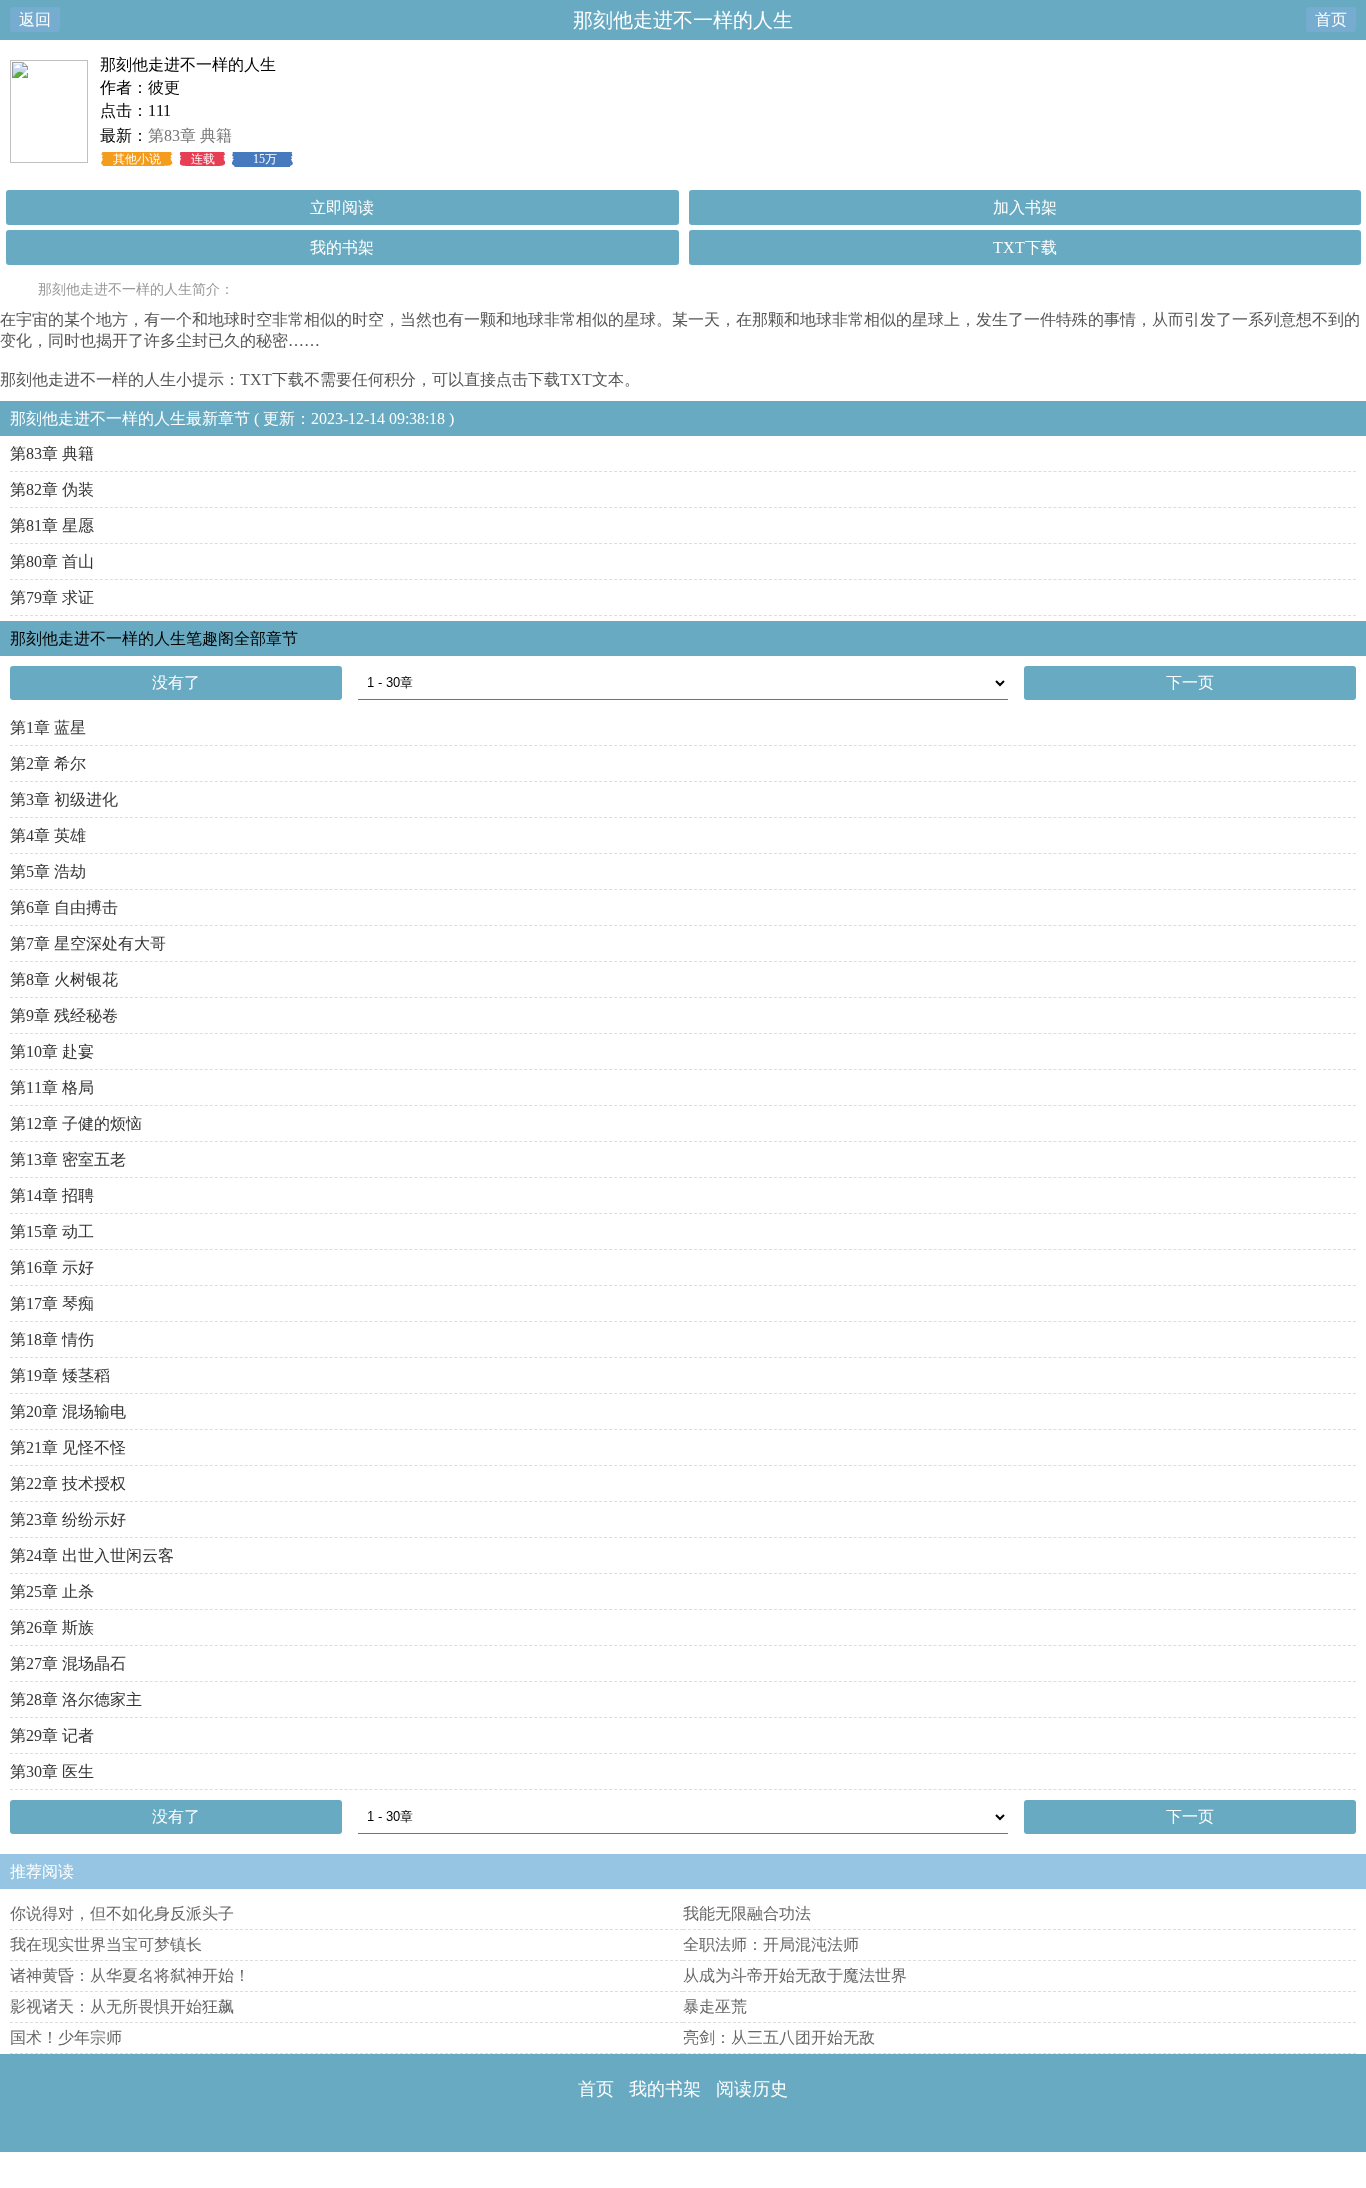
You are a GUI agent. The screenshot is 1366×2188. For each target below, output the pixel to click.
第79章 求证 (52, 597)
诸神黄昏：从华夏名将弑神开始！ (130, 1975)
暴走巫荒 (715, 2006)
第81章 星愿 (52, 525)
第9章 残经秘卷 (64, 1015)
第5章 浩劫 (48, 871)
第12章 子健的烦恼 (76, 1123)
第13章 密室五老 (68, 1159)
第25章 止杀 (52, 1591)
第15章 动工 (52, 1231)
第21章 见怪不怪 (68, 1447)
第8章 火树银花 (64, 979)
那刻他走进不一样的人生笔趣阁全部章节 (154, 638)
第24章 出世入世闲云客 (92, 1555)
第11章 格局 (52, 1087)
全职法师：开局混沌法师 (771, 1944)
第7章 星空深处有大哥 (88, 943)
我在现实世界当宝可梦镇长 (106, 1944)
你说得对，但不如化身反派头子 (122, 1913)
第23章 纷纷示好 (68, 1519)
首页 (1331, 19)
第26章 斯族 (52, 1627)
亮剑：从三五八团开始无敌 (779, 2037)
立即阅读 (342, 207)
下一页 (1190, 682)
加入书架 (1025, 207)
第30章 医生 (52, 1771)
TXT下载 (1025, 247)
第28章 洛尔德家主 (76, 1699)
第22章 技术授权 (68, 1483)
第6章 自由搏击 (64, 907)
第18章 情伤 (52, 1339)
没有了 (176, 682)
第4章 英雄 (48, 835)
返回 (35, 19)
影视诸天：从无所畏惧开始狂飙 (122, 2006)
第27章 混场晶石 (68, 1663)
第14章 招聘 (52, 1195)
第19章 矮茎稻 (60, 1375)
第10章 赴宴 (52, 1051)
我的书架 (342, 247)
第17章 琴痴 (52, 1303)
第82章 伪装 (52, 489)
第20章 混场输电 (68, 1411)
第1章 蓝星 (48, 727)
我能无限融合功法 (747, 1913)
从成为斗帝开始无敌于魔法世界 (795, 1975)
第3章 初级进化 (64, 799)
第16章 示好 (52, 1267)
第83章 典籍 (190, 135)
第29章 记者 (52, 1735)
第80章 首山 (52, 561)
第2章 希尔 (48, 763)
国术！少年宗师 (66, 2037)
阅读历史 (752, 2089)
